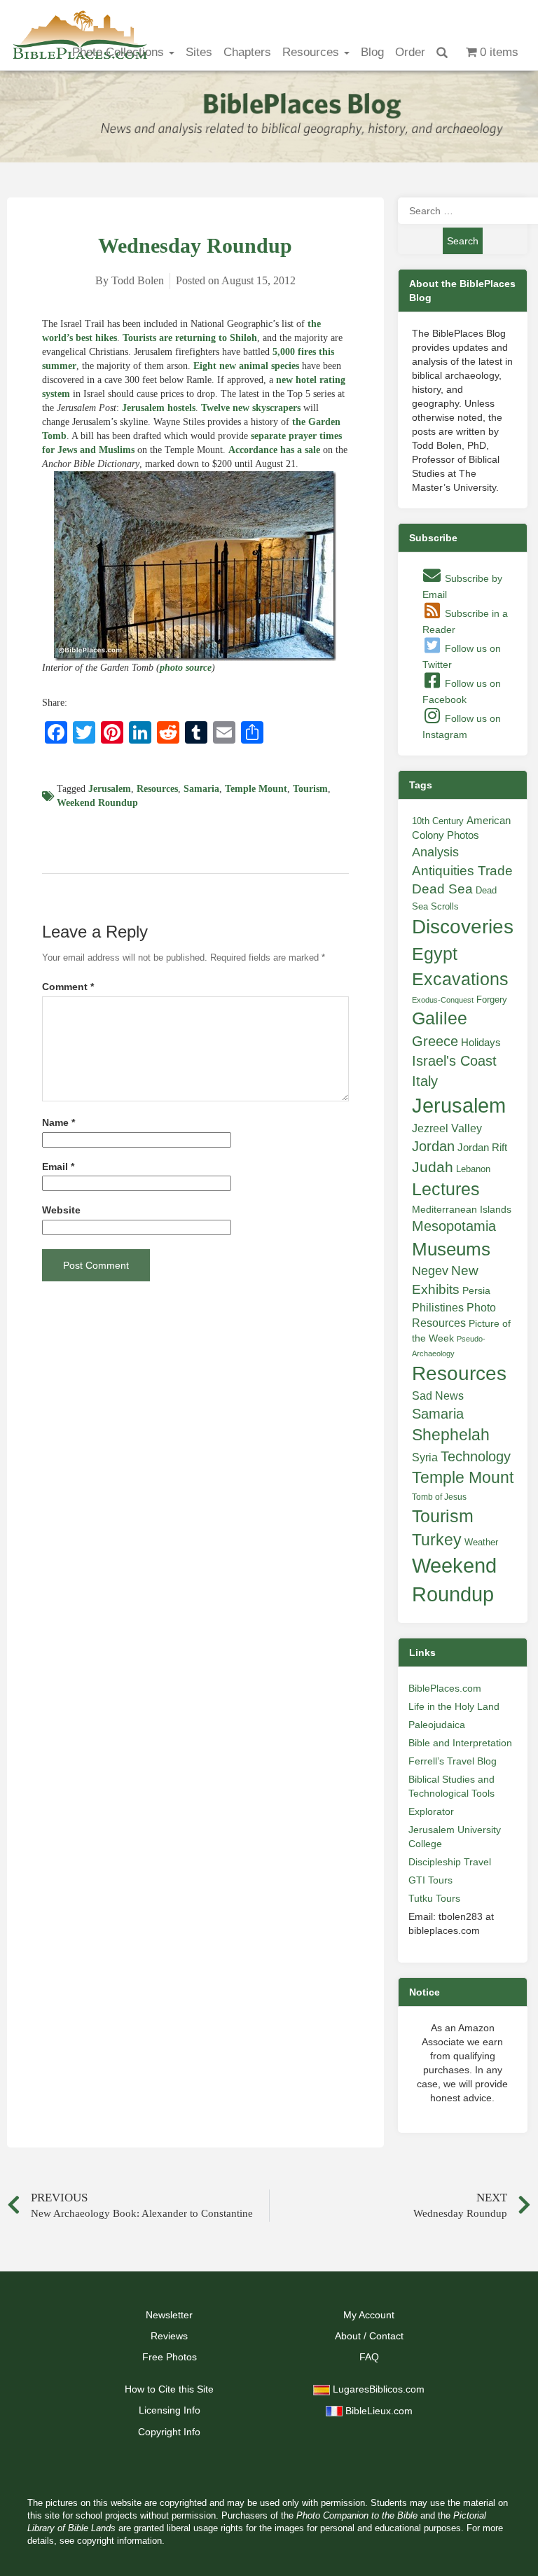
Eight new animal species (246, 366)
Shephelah (451, 1435)
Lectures (446, 1189)
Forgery (492, 1000)
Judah (433, 1167)
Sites (199, 52)
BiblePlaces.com (445, 1688)
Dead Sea (442, 889)
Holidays (481, 1043)
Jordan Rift (482, 1148)
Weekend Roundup (97, 803)
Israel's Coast (454, 1061)
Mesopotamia (454, 1226)
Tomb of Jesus (439, 1497)
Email (58, 1167)
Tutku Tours (434, 1898)
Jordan (433, 1146)
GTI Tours (430, 1880)
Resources (312, 52)
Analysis (435, 852)
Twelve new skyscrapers (251, 408)
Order (410, 52)
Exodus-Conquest (443, 1000)
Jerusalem (110, 789)
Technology (476, 1456)
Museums (451, 1249)
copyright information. (121, 2541)
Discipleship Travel (450, 1862)
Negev (430, 1271)
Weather (481, 1542)
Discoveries (463, 927)
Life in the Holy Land (454, 1706)
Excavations (460, 979)
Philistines (438, 1307)
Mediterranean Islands (462, 1209)
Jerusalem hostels (159, 408)
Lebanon (473, 1169)
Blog (372, 52)
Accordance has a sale (274, 450)
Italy (425, 1081)
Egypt (435, 954)
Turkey (437, 1540)
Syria (425, 1457)
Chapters (247, 52)
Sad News (438, 1395)
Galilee (440, 1018)
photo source (186, 668)
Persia (476, 1290)
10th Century (438, 821)
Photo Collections (120, 52)
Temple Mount (256, 789)
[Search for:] (463, 211)
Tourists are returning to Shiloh (190, 338)
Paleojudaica (437, 1725)
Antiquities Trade (462, 871)
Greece (435, 1041)
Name (58, 1123)
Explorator (431, 1811)
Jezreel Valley (447, 1128)
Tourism (310, 789)
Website (61, 1210)
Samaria (201, 789)
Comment (68, 987)
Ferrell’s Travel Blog (453, 1761)
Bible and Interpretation (460, 1743)
